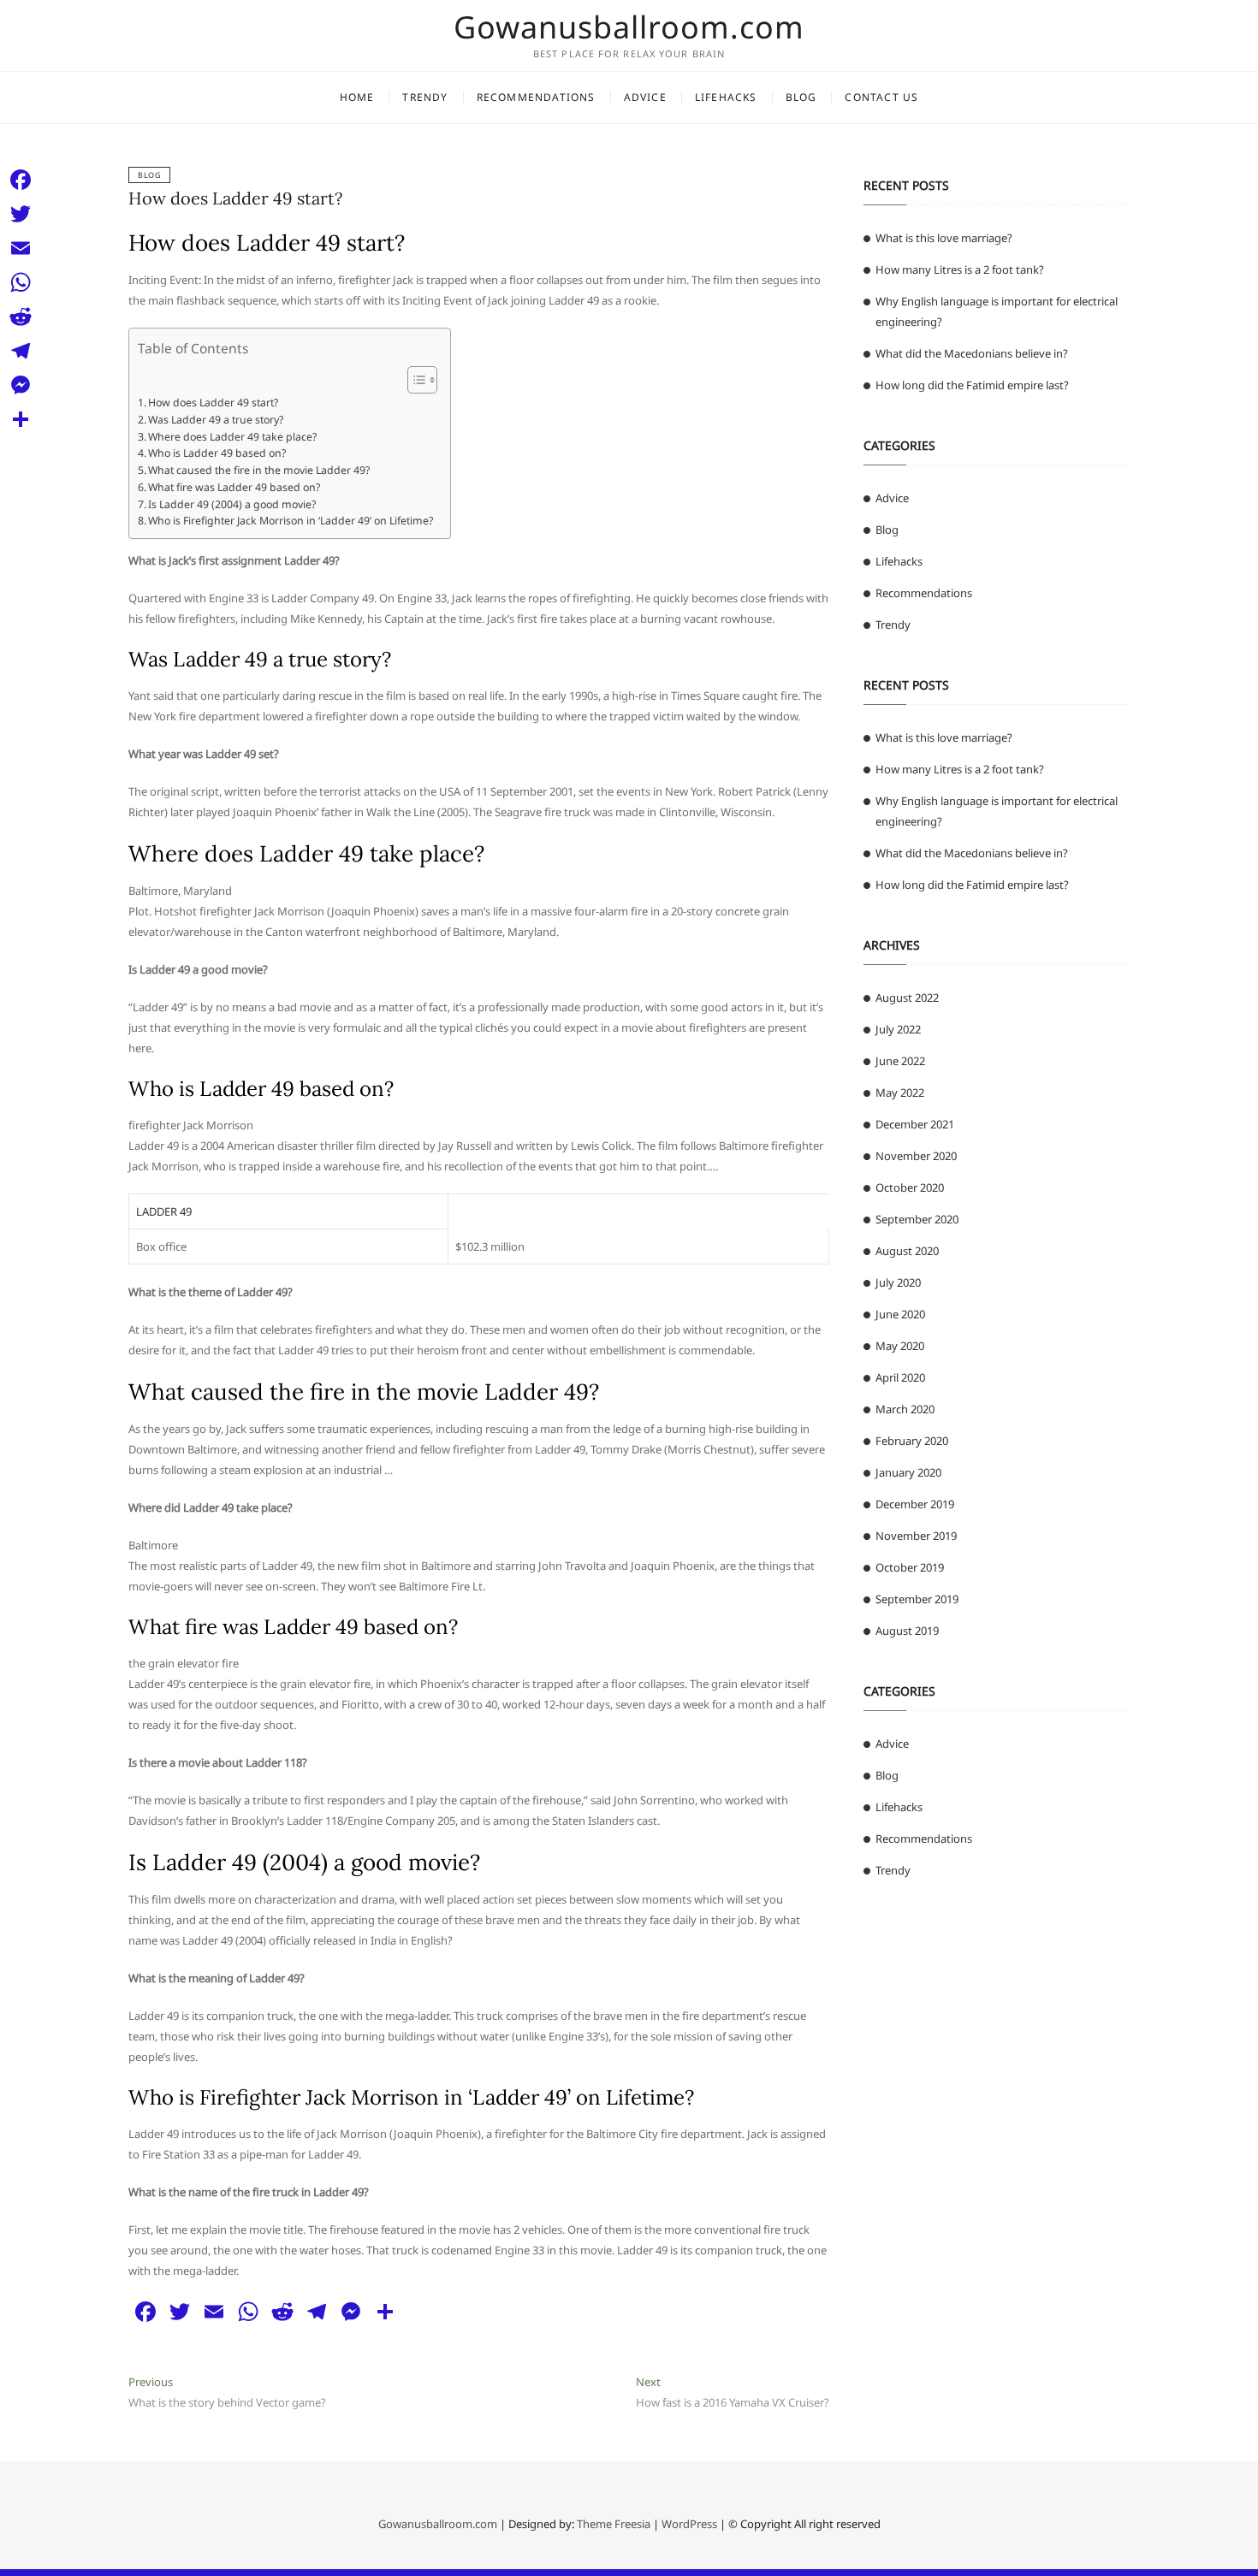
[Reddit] (21, 317)
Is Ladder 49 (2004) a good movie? (232, 504)
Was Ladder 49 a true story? (216, 420)
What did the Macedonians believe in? (972, 353)
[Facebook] (21, 180)
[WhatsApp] (21, 282)
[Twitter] (21, 214)
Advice (645, 97)
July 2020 (898, 1282)
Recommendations (536, 97)
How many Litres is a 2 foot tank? (960, 269)
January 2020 (908, 1472)
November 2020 (916, 1156)
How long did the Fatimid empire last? (972, 385)
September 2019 (917, 1599)
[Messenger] (21, 385)
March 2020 (905, 1409)
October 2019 (910, 1567)
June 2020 (900, 1314)
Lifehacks (726, 97)
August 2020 (907, 1251)
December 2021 (915, 1124)
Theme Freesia (614, 2524)
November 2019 (916, 1536)
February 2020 (912, 1441)
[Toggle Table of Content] (414, 380)
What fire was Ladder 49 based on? (234, 487)
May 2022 (900, 1093)
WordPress (689, 2524)
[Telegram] (21, 351)
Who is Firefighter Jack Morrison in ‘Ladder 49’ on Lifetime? (291, 521)
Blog (801, 97)
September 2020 (917, 1219)
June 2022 (900, 1061)
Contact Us (881, 97)
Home (357, 97)
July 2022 (898, 1029)
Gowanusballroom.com (629, 27)
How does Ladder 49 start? (235, 198)
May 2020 (900, 1346)
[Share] (21, 419)
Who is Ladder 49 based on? (217, 453)
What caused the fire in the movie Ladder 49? (259, 470)
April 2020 (900, 1377)
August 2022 (907, 998)
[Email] (21, 248)
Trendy (425, 97)
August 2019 (907, 1631)
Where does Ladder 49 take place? (232, 437)
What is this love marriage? (944, 238)
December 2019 (915, 1504)
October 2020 (910, 1187)
